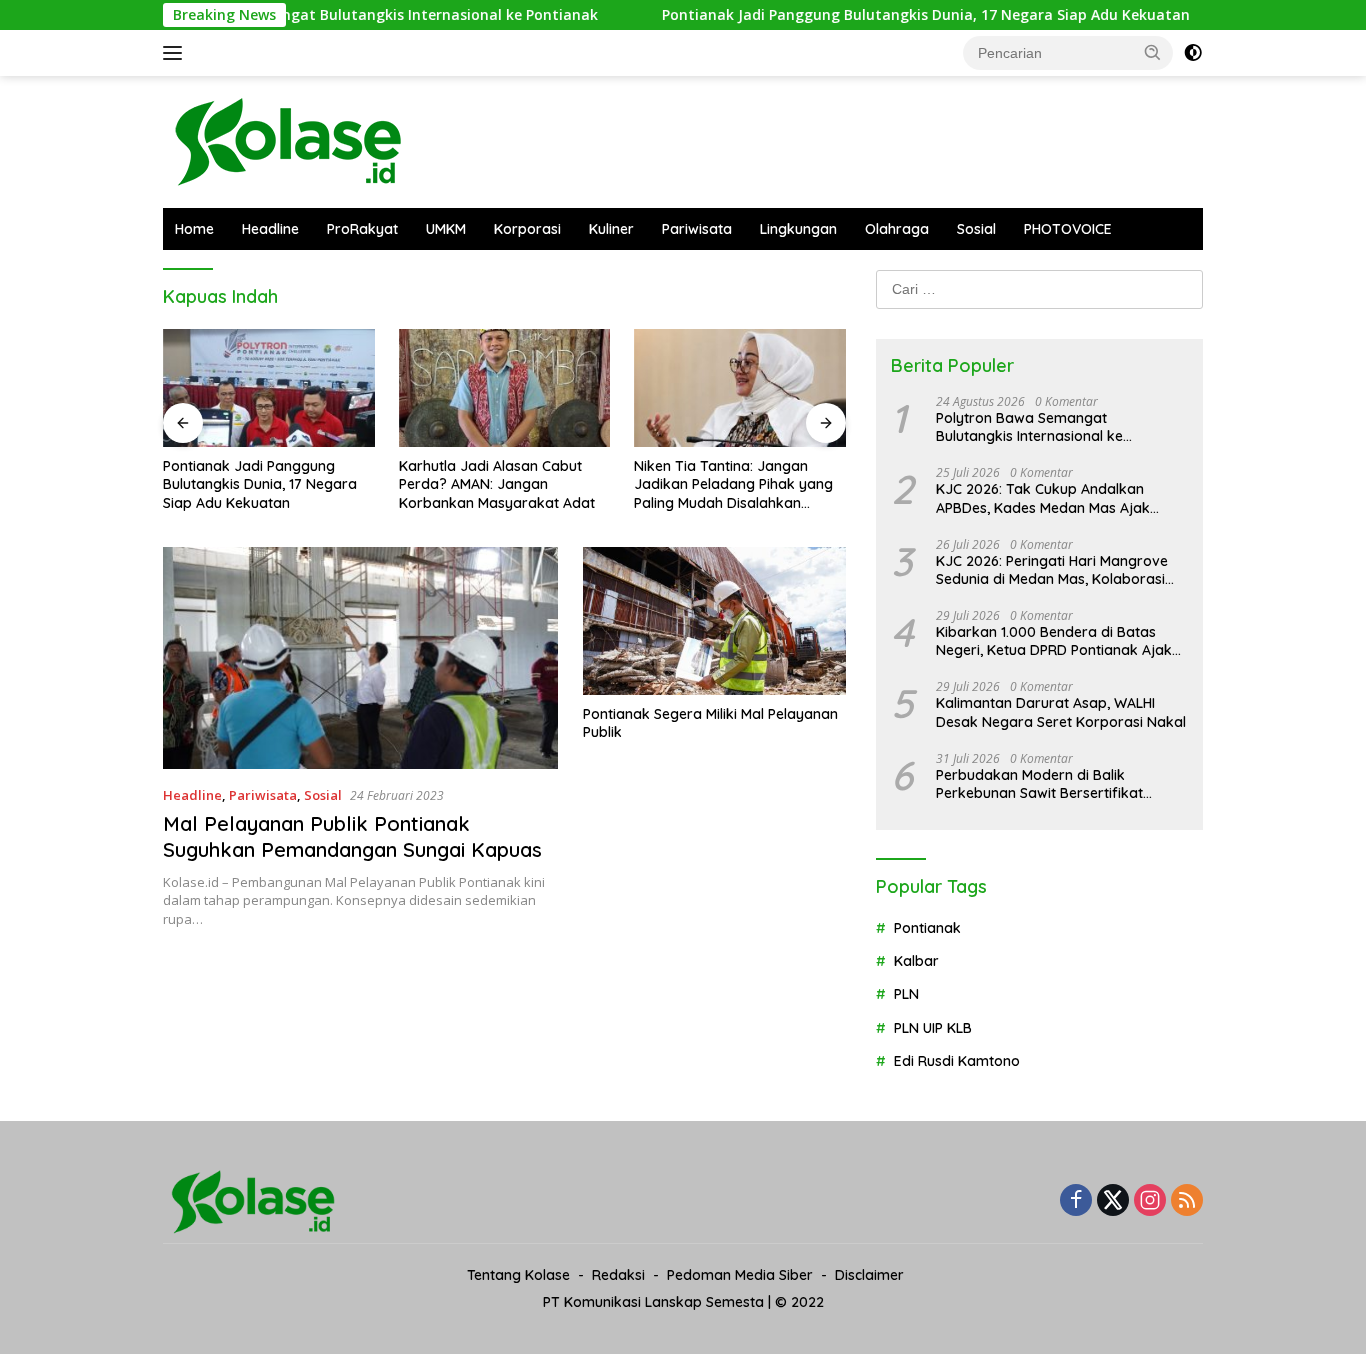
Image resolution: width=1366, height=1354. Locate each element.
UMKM (446, 229)
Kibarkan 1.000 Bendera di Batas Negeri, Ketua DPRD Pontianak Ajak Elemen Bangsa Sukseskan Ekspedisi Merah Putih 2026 (1058, 641)
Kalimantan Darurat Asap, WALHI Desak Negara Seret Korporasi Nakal (1061, 712)
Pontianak (927, 928)
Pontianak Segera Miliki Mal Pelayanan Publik (710, 723)
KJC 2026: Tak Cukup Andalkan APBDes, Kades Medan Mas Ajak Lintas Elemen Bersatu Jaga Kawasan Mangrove (1043, 498)
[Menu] (176, 53)
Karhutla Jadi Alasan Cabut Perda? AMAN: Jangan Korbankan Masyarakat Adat (497, 484)
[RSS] (1187, 1201)
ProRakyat (362, 229)
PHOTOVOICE (1068, 229)
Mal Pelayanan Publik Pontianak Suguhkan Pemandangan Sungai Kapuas (352, 836)
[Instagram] (1150, 1201)
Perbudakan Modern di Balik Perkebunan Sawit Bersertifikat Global (1039, 784)
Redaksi (618, 1275)
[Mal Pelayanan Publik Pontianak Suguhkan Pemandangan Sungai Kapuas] (360, 658)
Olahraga (897, 229)
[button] (1153, 52)
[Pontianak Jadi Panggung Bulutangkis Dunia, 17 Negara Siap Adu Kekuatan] (269, 388)
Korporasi (527, 229)
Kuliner (611, 229)
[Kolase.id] (288, 140)
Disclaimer (869, 1275)
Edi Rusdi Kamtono (957, 1061)
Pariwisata (697, 229)
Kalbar (916, 961)
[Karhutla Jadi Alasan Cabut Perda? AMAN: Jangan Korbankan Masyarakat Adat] (505, 388)
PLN (906, 994)
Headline (270, 229)
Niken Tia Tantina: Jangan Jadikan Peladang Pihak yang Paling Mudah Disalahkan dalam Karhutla (733, 484)
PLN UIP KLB (933, 1028)
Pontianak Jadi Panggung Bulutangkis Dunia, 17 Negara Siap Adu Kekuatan (884, 15)
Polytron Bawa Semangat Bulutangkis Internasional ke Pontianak (325, 15)
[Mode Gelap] (1193, 53)
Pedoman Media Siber (740, 1275)
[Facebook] (1076, 1201)
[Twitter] (1113, 1201)
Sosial (976, 229)
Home (194, 229)
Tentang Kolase (518, 1275)
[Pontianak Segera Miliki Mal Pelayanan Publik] (714, 621)
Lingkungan (798, 229)
